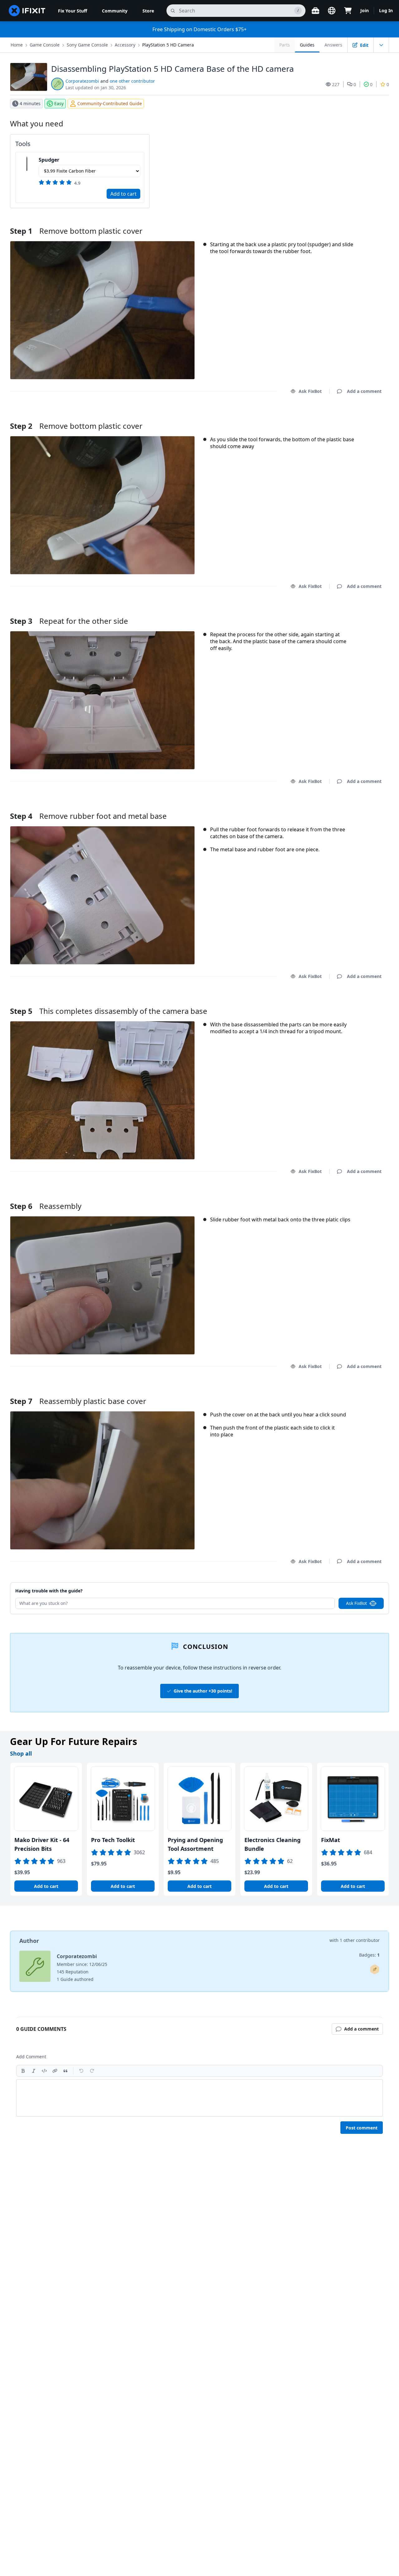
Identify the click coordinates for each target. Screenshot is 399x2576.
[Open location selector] (332, 11)
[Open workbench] (315, 11)
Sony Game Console (87, 45)
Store (148, 11)
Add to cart (123, 194)
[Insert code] (44, 2071)
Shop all (21, 1753)
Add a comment (358, 418)
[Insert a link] (55, 2071)
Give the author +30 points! (203, 1691)
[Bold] (23, 2071)
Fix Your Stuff (72, 11)
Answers (333, 45)
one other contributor (132, 81)
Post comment (362, 2128)
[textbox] (199, 2098)
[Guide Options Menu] (381, 45)
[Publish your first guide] (375, 1969)
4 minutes (30, 103)
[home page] (27, 11)
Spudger (49, 160)
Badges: (369, 1955)
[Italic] (34, 2071)
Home (17, 45)
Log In (386, 10)
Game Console (45, 45)
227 (336, 84)
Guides (307, 45)
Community (115, 11)
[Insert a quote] (65, 2071)
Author (29, 1941)
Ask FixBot (310, 391)
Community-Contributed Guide (110, 103)
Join (365, 10)
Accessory (125, 45)
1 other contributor (360, 1940)
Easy (59, 103)
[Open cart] (348, 11)
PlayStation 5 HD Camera (168, 45)
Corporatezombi (82, 81)
